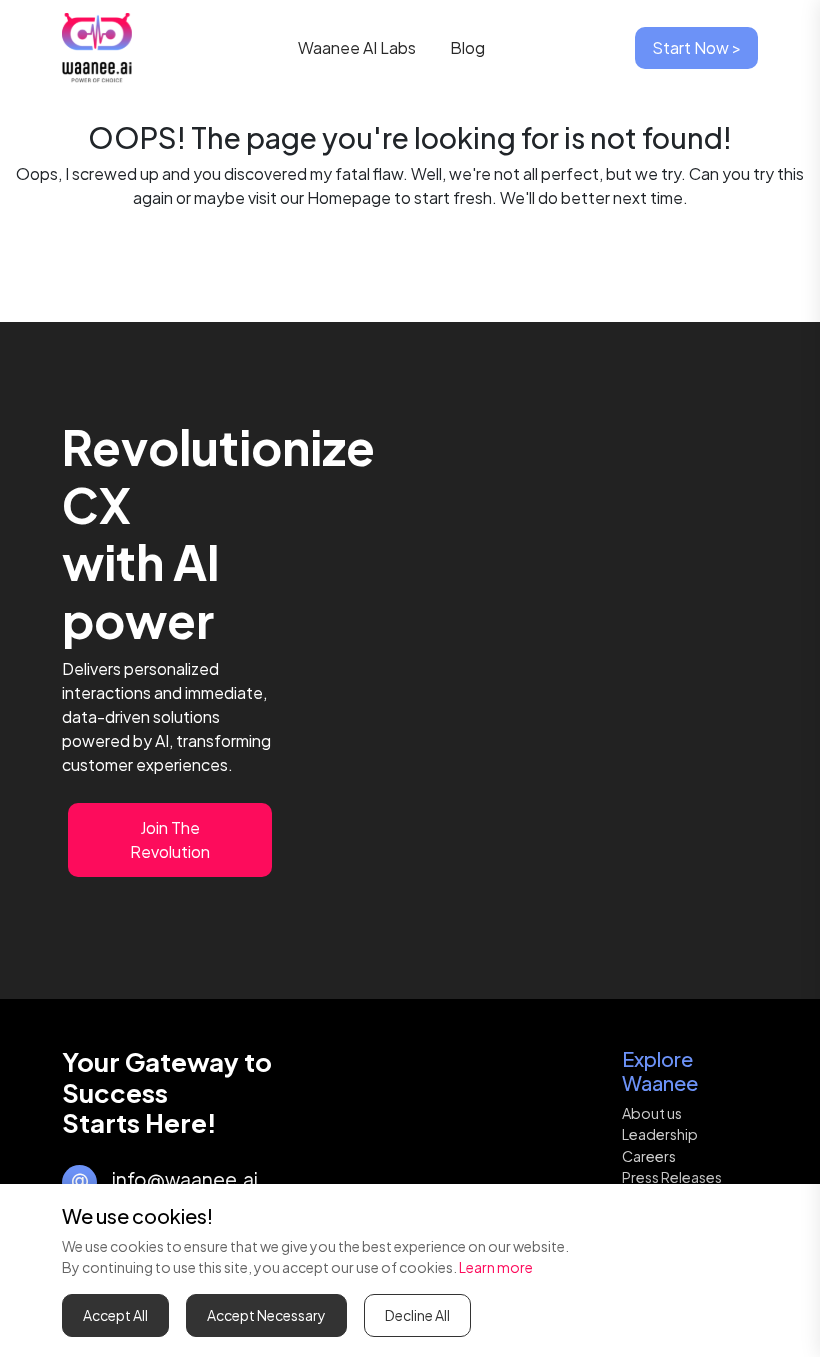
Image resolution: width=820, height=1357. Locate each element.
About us (652, 1113)
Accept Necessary (266, 1315)
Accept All (115, 1315)
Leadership (660, 1134)
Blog (467, 47)
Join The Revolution (170, 839)
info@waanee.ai (185, 1179)
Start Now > (696, 47)
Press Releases (672, 1177)
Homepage (349, 197)
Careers (649, 1156)
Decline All (417, 1315)
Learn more (496, 1267)
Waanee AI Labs (360, 47)
